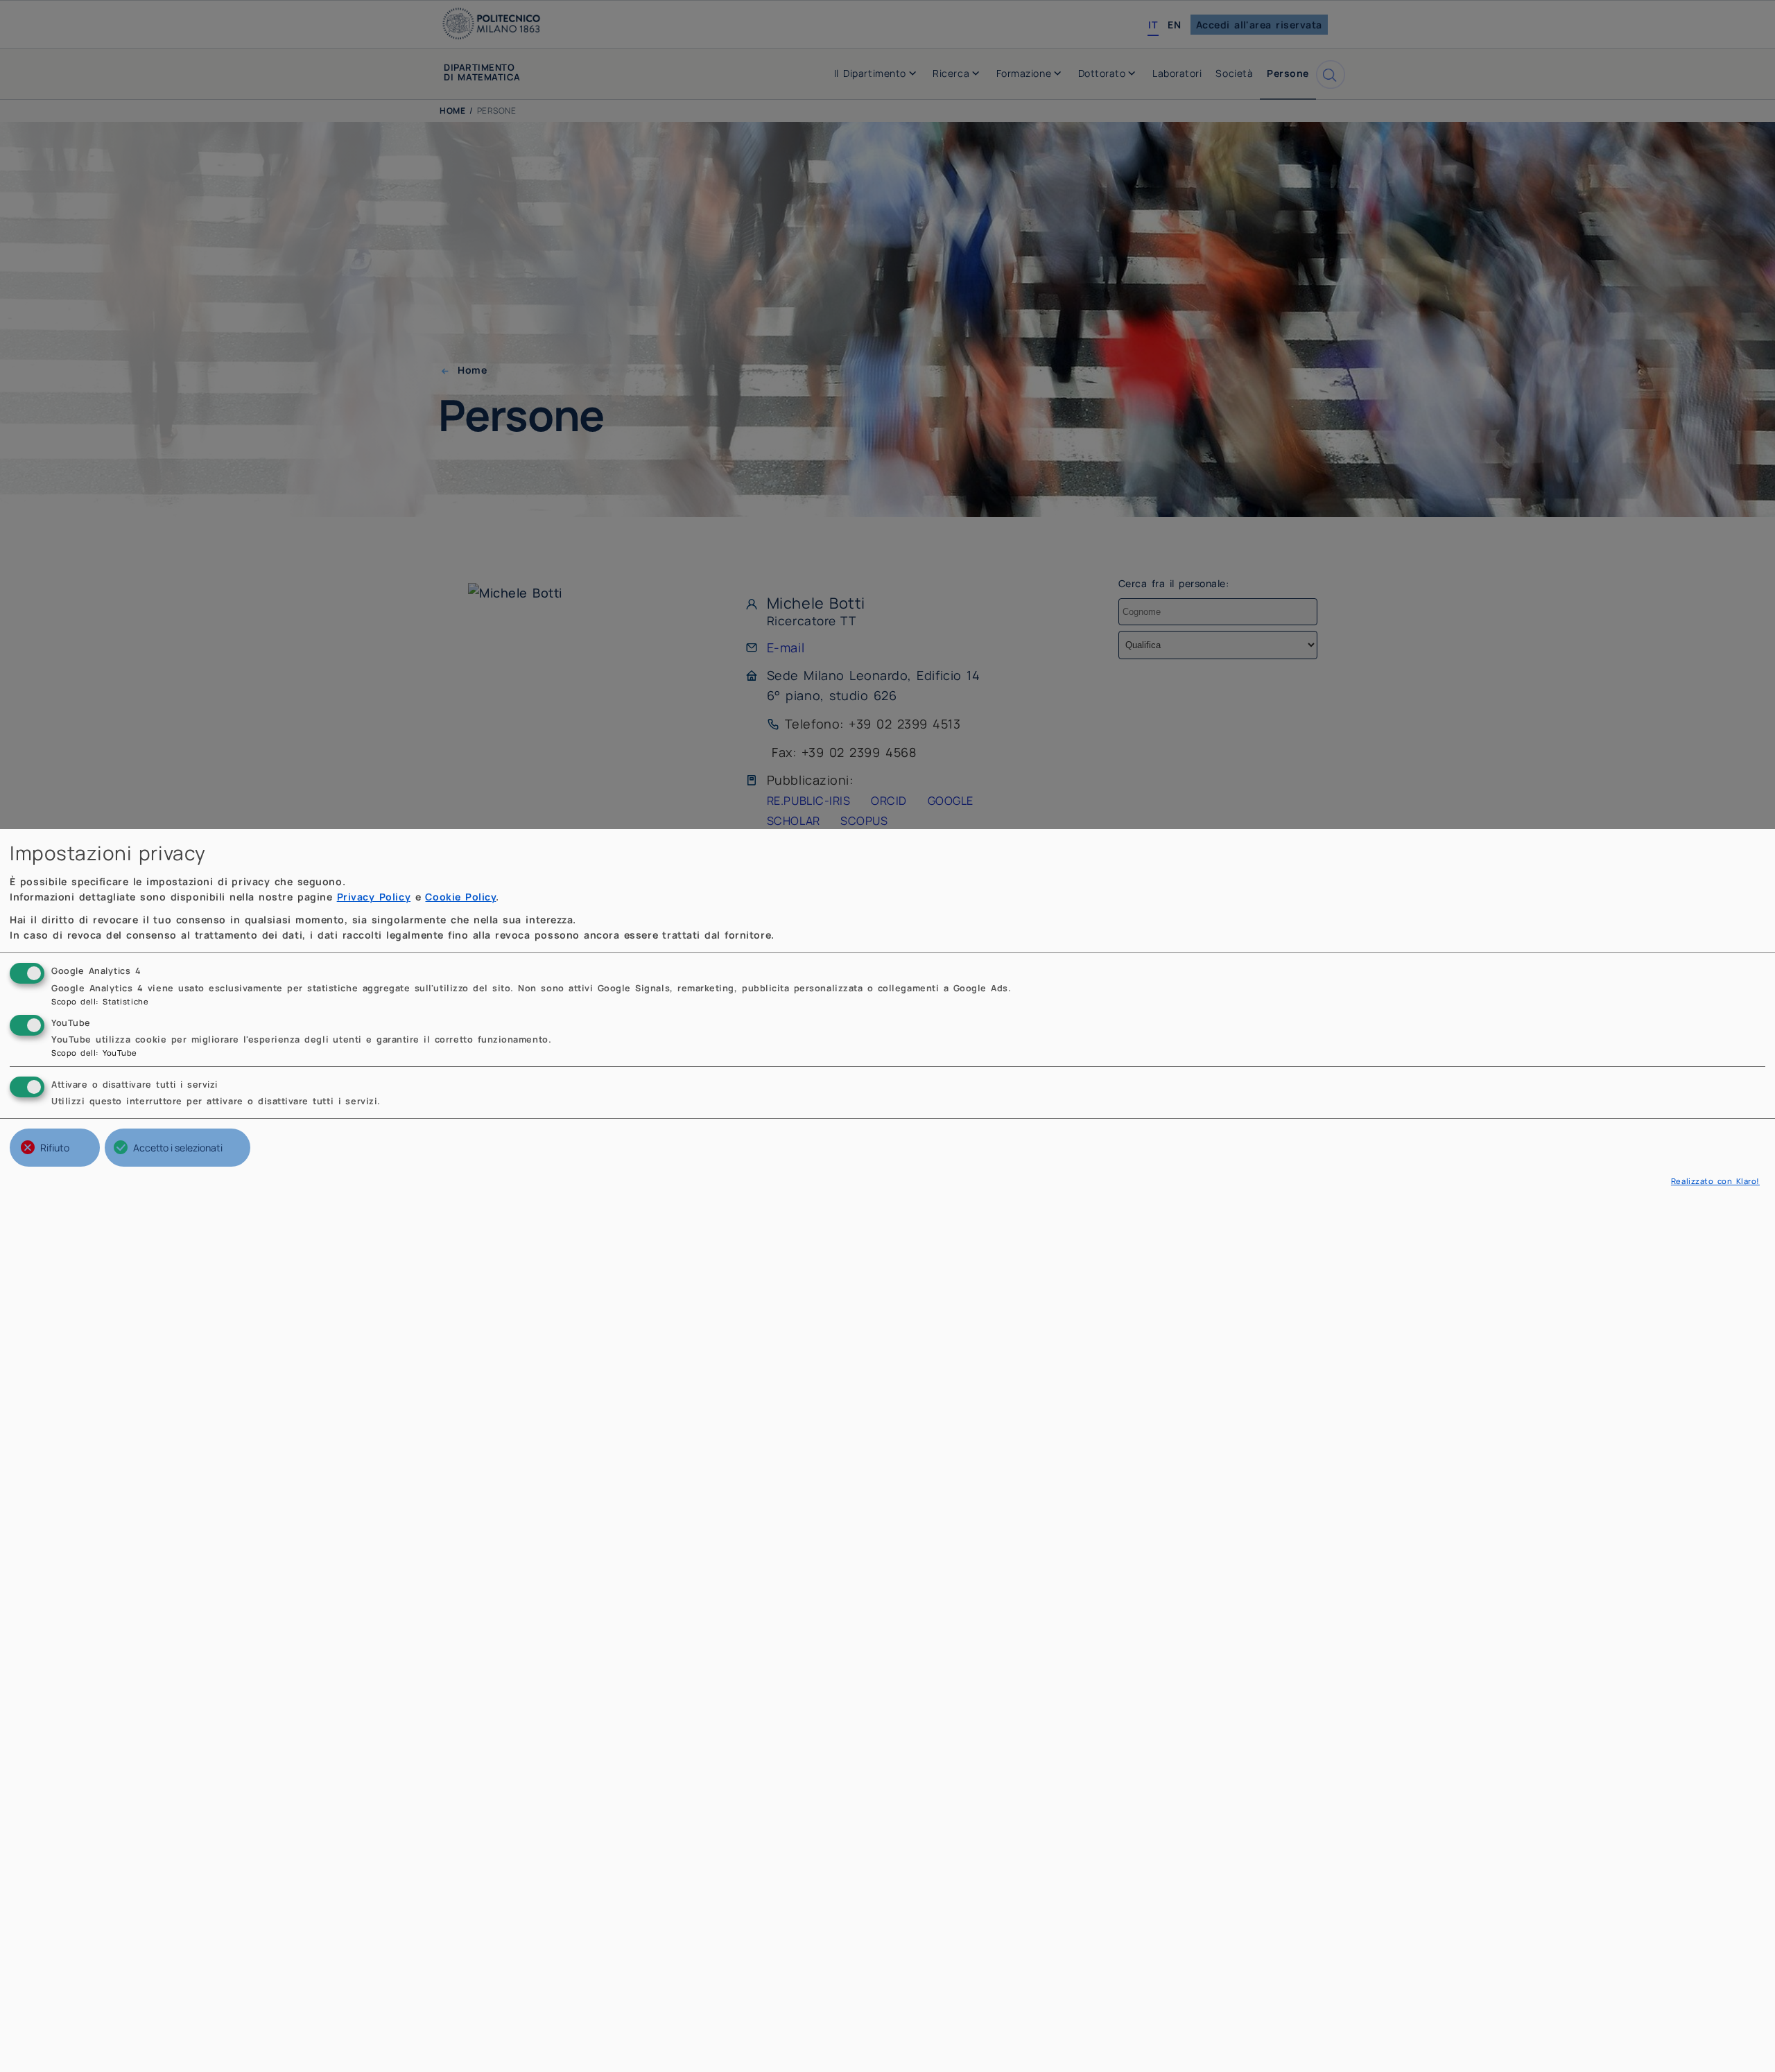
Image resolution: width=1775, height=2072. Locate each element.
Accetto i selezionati (178, 1148)
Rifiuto (55, 1148)
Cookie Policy (460, 897)
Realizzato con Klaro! (1715, 1181)
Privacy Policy (374, 897)
